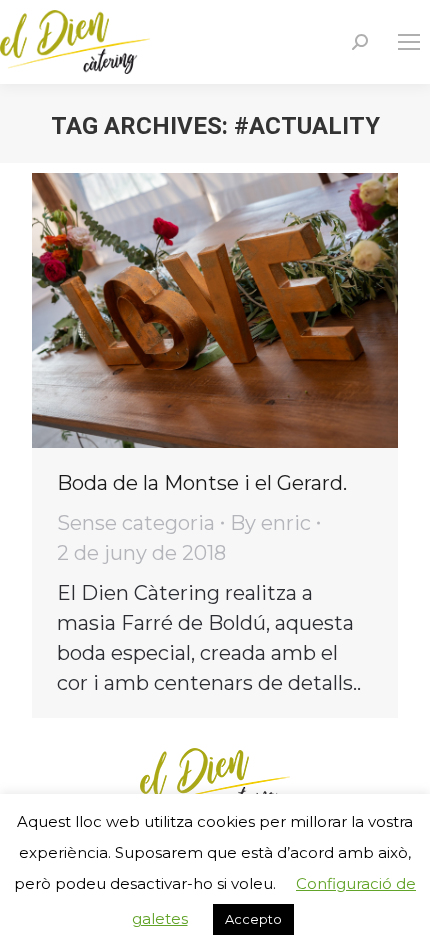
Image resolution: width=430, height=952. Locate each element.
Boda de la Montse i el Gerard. (202, 483)
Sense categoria (136, 523)
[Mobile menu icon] (409, 42)
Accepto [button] (253, 919)
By (270, 523)
